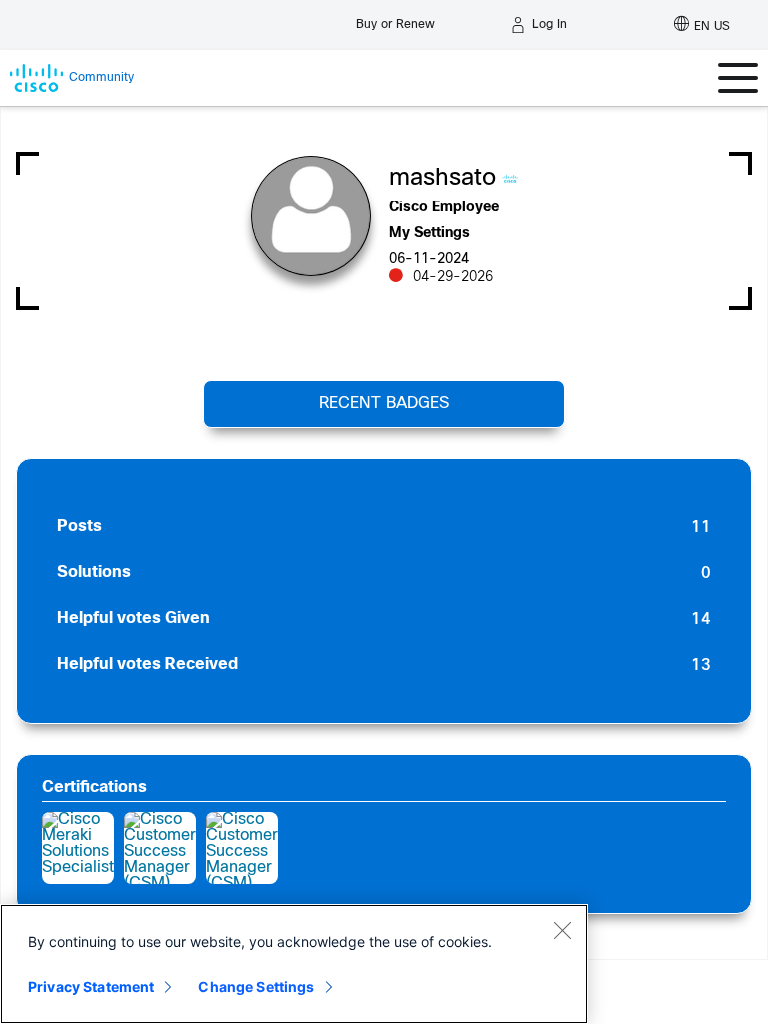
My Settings (429, 233)
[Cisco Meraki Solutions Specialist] (78, 848)
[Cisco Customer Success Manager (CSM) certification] (160, 848)
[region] (294, 964)
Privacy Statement (91, 986)
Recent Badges (384, 403)
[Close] (562, 930)
